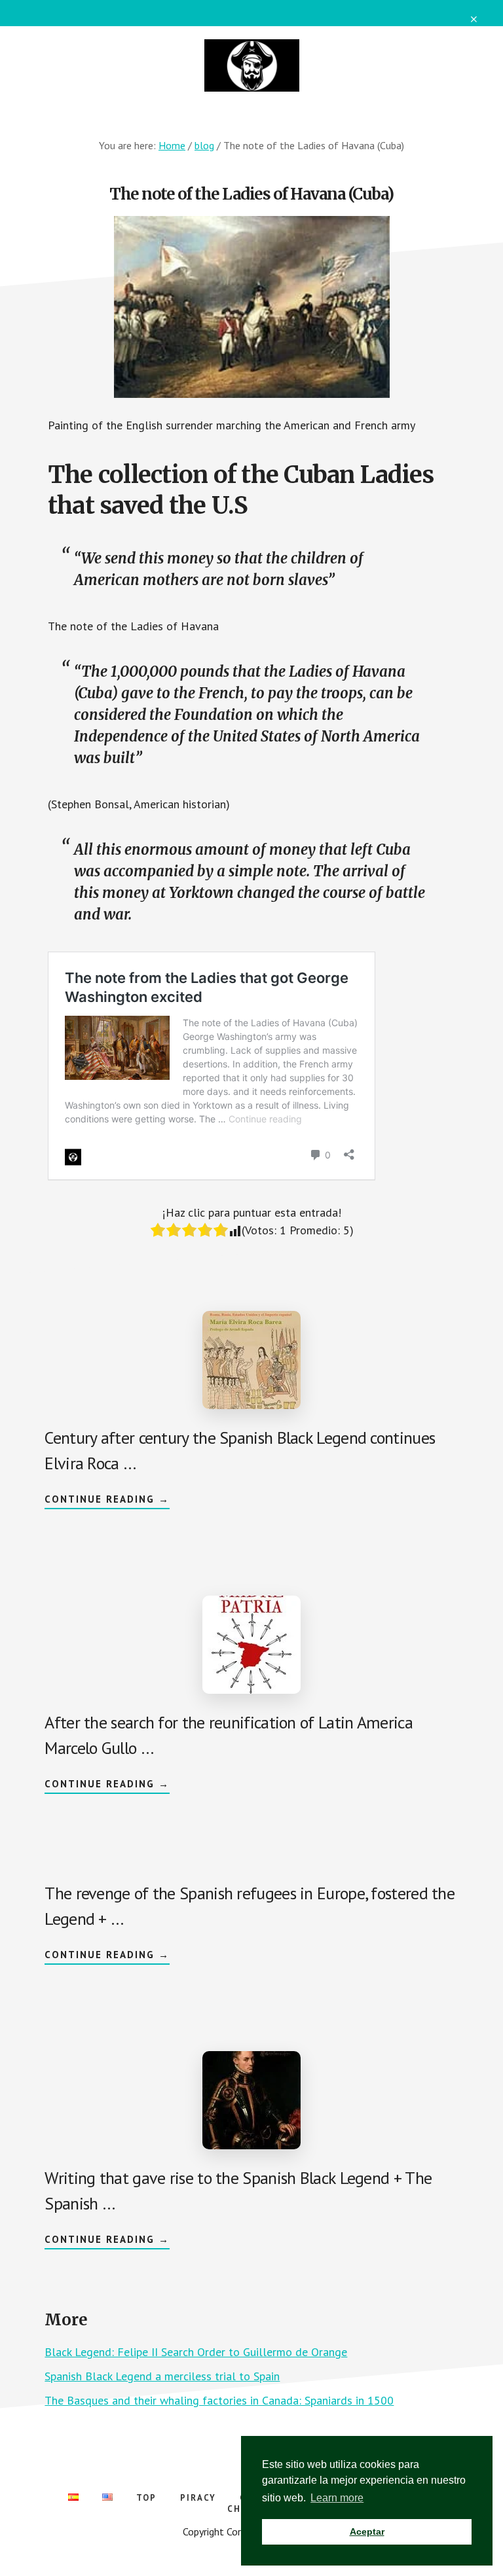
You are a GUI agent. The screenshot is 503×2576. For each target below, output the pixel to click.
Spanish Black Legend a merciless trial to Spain (162, 2376)
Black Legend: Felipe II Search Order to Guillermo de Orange (196, 2352)
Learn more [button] (337, 2498)
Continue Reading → (107, 1501)
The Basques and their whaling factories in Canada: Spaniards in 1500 (219, 2400)
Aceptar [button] (367, 2531)
